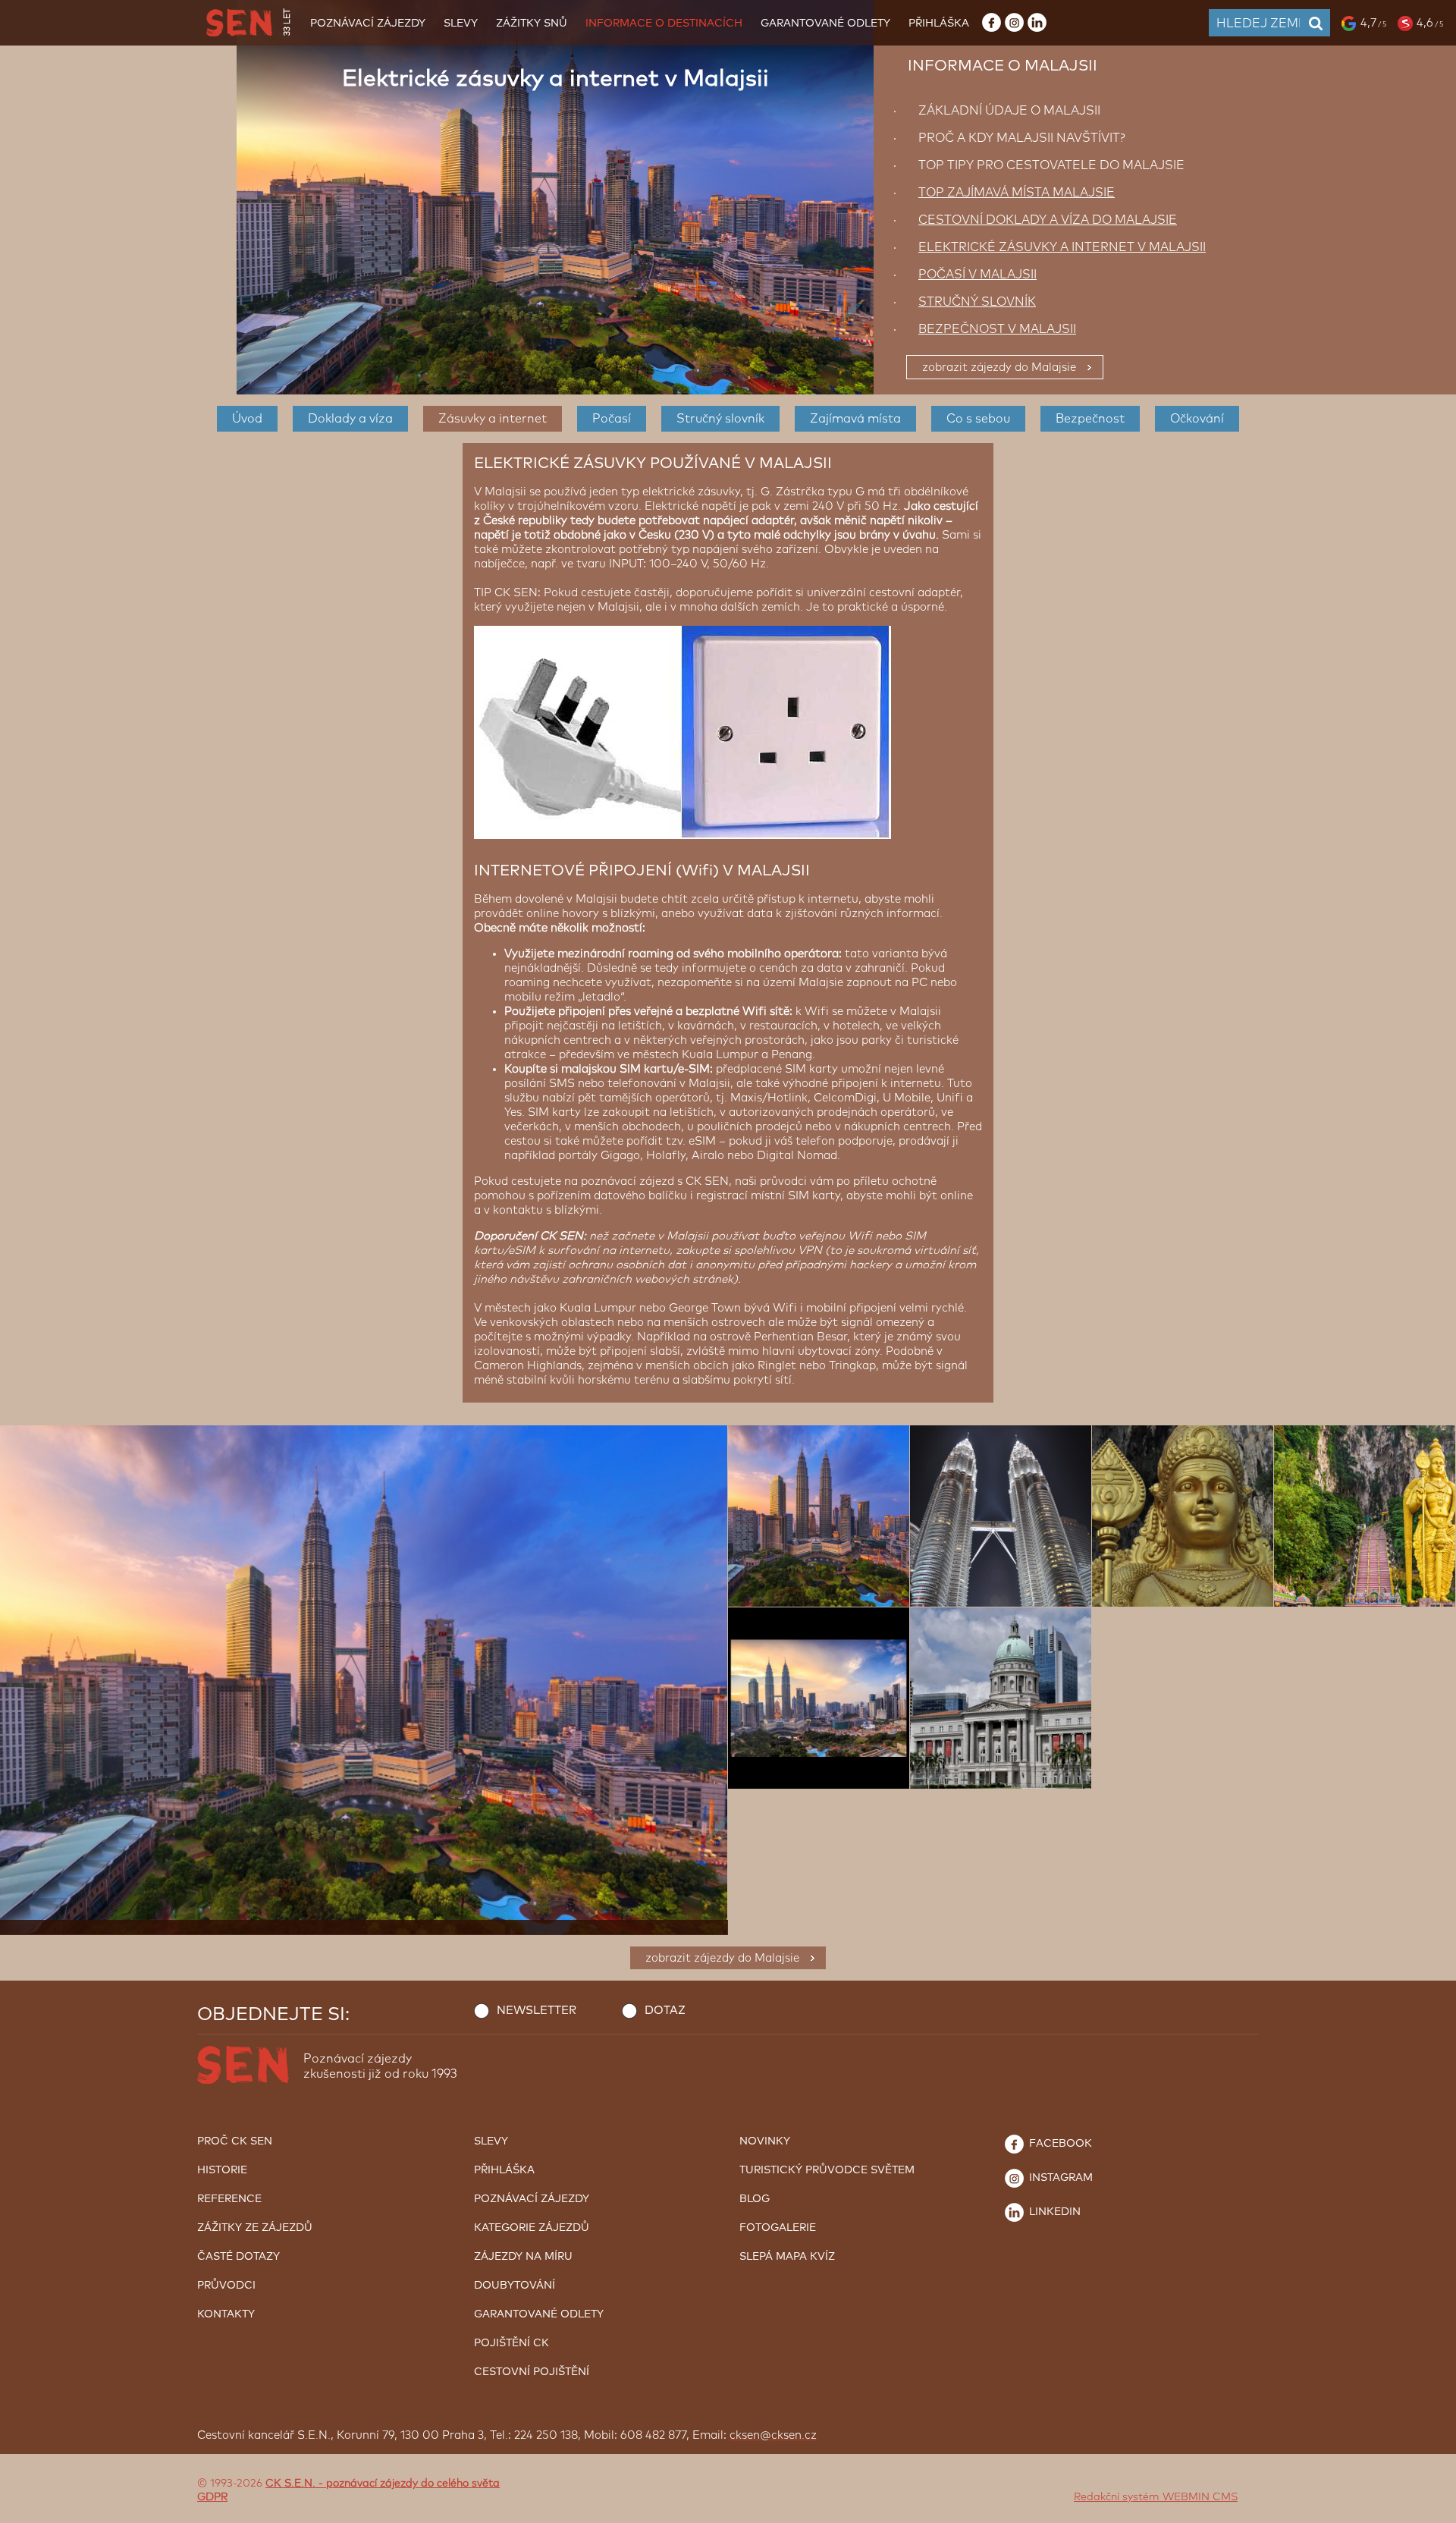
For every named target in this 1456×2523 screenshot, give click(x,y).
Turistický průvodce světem (827, 2170)
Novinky (765, 2141)
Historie (222, 2170)
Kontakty (226, 2314)
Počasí (612, 419)
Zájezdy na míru (523, 2257)
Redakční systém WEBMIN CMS (1156, 2497)
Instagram (1059, 2178)
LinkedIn (1053, 2212)
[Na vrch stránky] (1429, 2508)
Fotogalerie (778, 2228)
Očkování (1197, 419)
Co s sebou (978, 419)
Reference (229, 2199)
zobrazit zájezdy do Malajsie (999, 368)
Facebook (1059, 2144)
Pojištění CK (511, 2343)
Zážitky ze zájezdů (255, 2228)
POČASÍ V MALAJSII (977, 275)
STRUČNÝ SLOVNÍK (977, 302)
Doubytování (515, 2286)
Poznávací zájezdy (368, 24)
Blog (755, 2199)
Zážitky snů (532, 24)
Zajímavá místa (855, 419)
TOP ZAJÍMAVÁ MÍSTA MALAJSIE (1017, 193)
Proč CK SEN (235, 2141)
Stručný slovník (720, 419)
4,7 (1373, 23)
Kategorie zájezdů (532, 2228)
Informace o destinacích (664, 24)
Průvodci (226, 2286)
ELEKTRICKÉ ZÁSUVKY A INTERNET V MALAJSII (1062, 247)
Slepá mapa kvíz (787, 2257)
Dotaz (665, 2011)
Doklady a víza (350, 419)
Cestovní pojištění (532, 2372)
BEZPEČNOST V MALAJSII (997, 329)
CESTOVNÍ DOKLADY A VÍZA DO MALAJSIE (1048, 220)
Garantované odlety (825, 24)
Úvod (247, 419)
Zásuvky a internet (493, 419)
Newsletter (537, 2011)
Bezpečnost (1090, 419)
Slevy (461, 24)
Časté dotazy (238, 2257)
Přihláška (939, 24)
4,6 (1430, 23)
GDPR (212, 2497)
